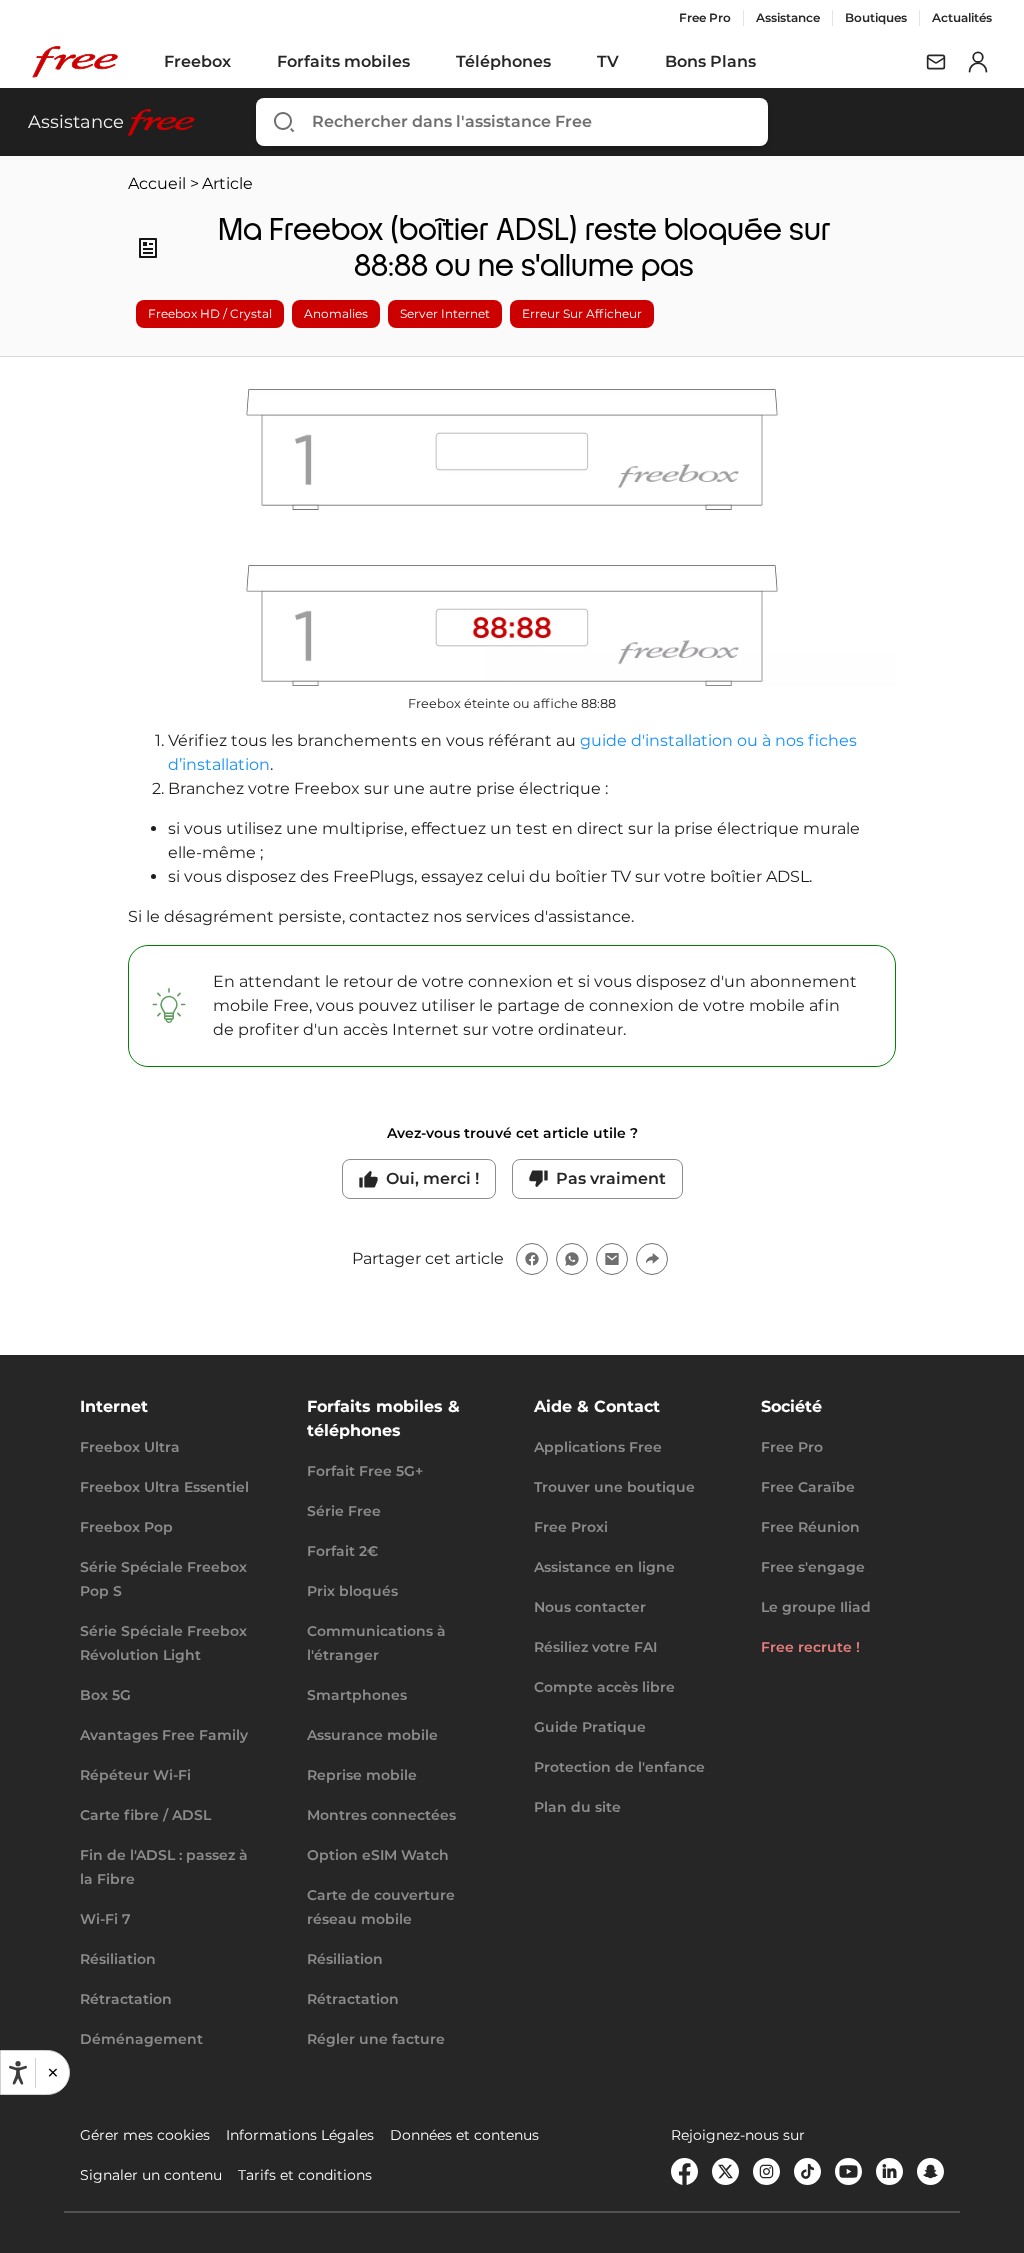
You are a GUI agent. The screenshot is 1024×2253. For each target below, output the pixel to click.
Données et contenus (464, 2135)
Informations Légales (300, 2135)
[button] (52, 2073)
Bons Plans (710, 61)
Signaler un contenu (151, 2175)
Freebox (197, 61)
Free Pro (705, 17)
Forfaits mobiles (343, 61)
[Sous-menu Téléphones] (565, 62)
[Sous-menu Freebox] (245, 62)
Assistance (788, 17)
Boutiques (876, 17)
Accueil (157, 183)
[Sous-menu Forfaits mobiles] (424, 62)
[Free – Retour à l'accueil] (75, 62)
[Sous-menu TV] (633, 62)
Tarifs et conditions (305, 2175)
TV (608, 61)
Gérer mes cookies (145, 2135)
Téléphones (503, 61)
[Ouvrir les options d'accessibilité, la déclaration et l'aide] (18, 2073)
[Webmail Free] (936, 62)
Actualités (962, 17)
